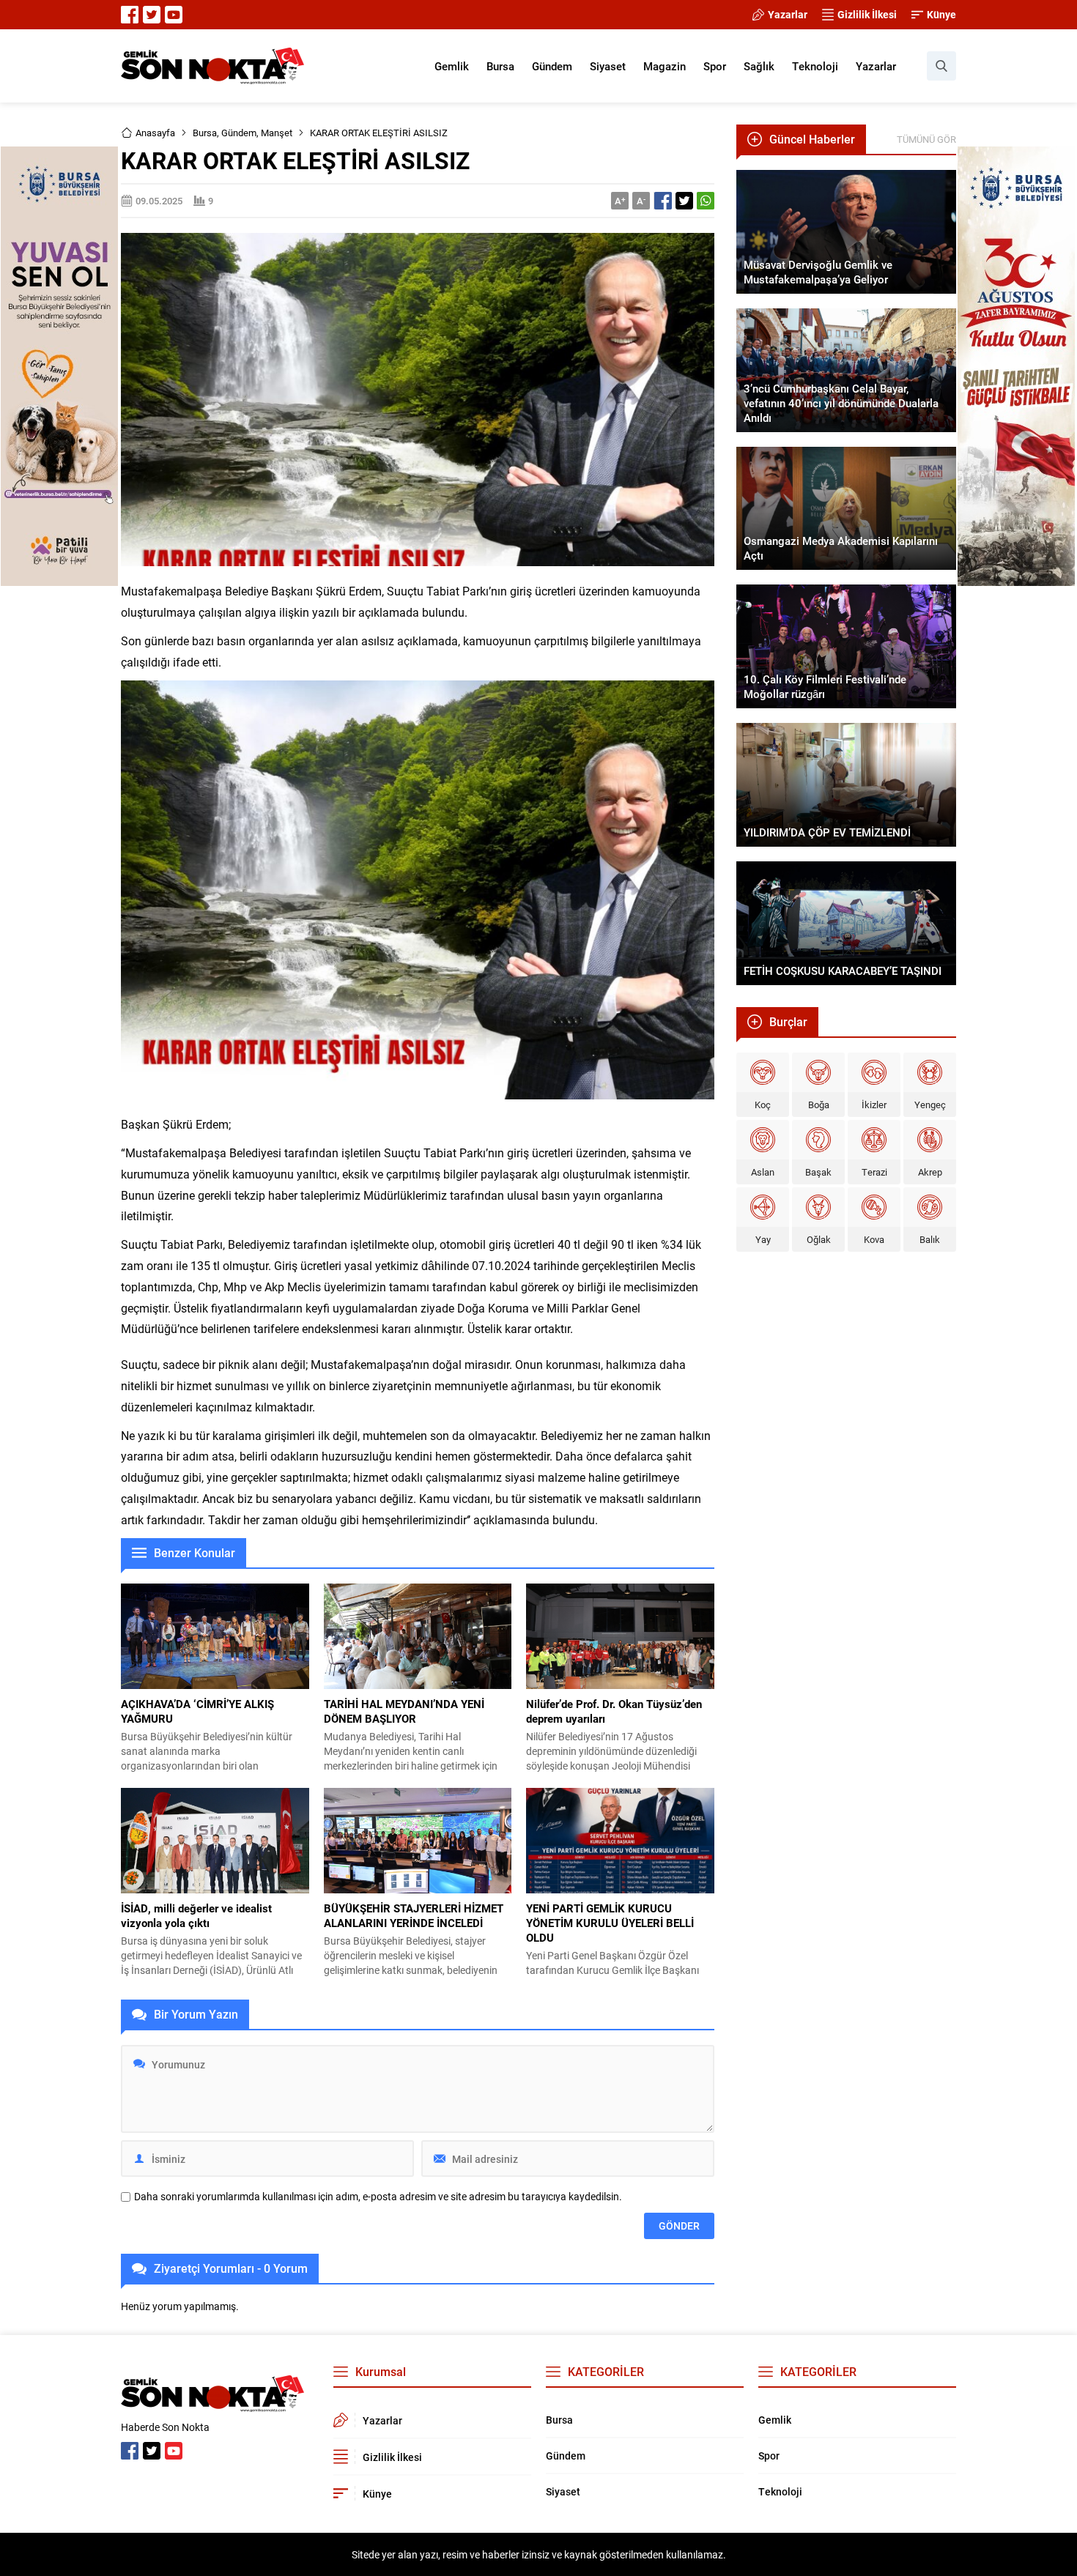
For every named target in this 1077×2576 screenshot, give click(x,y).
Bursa (205, 133)
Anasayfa (155, 133)
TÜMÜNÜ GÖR (926, 139)
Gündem (239, 133)
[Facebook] (130, 15)
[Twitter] (152, 15)
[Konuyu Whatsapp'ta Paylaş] (706, 201)
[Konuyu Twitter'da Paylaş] (684, 201)
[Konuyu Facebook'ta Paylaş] (663, 201)
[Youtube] (174, 15)
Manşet (277, 133)
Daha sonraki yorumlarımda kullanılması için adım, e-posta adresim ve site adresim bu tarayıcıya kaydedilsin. (378, 2197)
